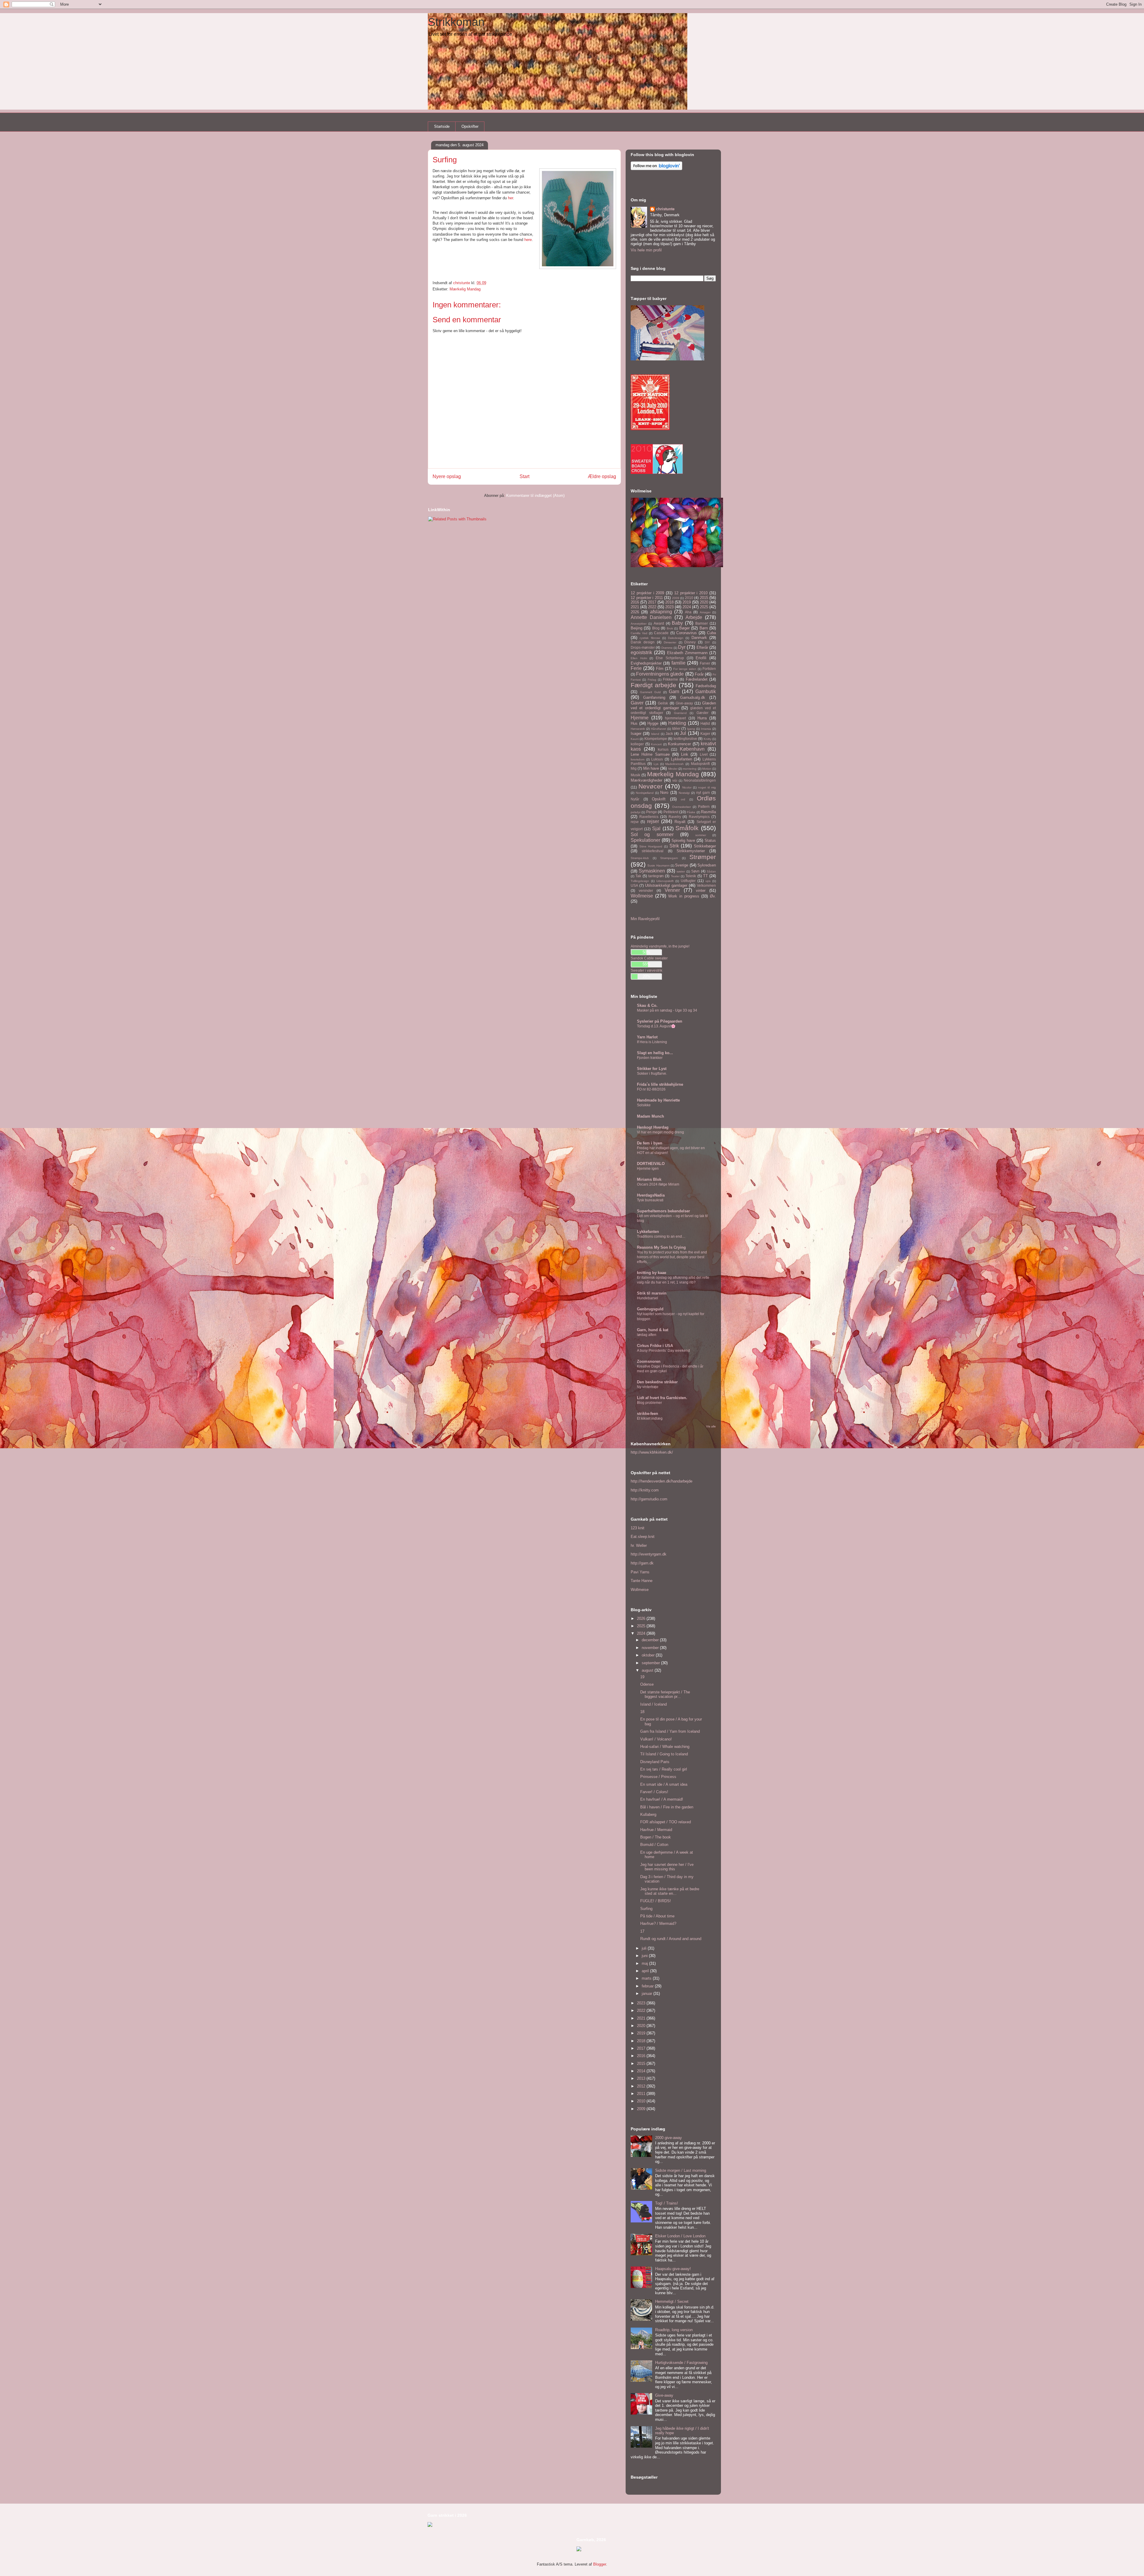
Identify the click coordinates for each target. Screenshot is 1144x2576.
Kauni (635, 739)
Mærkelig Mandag (465, 289)
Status (710, 840)
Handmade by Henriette (658, 1100)
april (646, 1971)
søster (681, 871)
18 (642, 1712)
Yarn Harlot (647, 1037)
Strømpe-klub (640, 858)
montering (690, 769)
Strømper (703, 857)
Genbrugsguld (650, 1309)
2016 (635, 602)
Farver (705, 663)
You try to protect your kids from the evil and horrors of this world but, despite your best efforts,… (672, 1257)
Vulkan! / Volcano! (656, 1739)
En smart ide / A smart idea (664, 1784)
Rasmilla (708, 812)
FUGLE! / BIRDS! (656, 1901)
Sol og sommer (652, 834)
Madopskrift (700, 764)
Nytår (635, 799)
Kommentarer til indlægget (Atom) (535, 496)
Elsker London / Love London (680, 2236)
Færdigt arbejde (653, 685)
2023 (669, 607)
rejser (653, 821)
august (648, 1670)
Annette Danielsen (651, 617)
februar (648, 1986)
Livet (704, 754)
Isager (636, 734)
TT (705, 876)
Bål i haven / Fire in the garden (667, 1807)
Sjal (656, 829)
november (651, 1648)
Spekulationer (645, 840)
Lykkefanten (681, 759)
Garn (674, 692)
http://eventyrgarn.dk (649, 1554)
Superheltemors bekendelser (663, 1211)
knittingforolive (685, 739)
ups (708, 881)
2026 (635, 612)
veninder (646, 890)
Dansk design (643, 642)
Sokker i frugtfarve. (652, 1074)
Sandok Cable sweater (649, 958)
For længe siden (685, 669)
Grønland (680, 713)
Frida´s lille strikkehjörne (660, 1084)
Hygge (653, 723)
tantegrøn (656, 876)
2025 (704, 607)
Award (659, 623)
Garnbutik (706, 692)
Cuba (711, 633)
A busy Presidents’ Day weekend (663, 1351)
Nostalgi (684, 793)
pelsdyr (636, 812)
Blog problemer (649, 1403)
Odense (647, 1684)
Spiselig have (683, 840)
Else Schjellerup (670, 658)
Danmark (699, 638)
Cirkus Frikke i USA (655, 1346)
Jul (683, 733)
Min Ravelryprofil (645, 919)
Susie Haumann (658, 865)
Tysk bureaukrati (650, 1200)
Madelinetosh (674, 764)
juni (645, 1956)
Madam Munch (651, 1116)
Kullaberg (648, 1814)
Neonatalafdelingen (700, 780)
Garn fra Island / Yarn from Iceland (670, 1731)
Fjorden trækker (650, 1058)
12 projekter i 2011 (647, 598)
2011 (642, 2094)
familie (679, 663)
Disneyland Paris (655, 1762)
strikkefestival (653, 851)
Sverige (682, 865)
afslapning (661, 612)
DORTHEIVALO (651, 1164)
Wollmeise (642, 896)
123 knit (638, 1528)
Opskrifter (470, 126)
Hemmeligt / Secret (672, 2302)
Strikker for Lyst (652, 1069)
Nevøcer (651, 786)
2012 (642, 2086)
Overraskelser (681, 807)
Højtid (705, 723)
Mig (634, 768)
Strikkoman (456, 22)
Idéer (676, 728)
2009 (676, 598)
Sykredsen (707, 865)
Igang (691, 729)
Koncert (656, 744)
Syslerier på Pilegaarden (660, 1021)
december (651, 1640)
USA (634, 885)
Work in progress (684, 896)
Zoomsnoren (649, 1361)
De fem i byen (650, 1143)
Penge (652, 812)
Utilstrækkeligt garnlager (666, 885)
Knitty (708, 739)
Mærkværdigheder (646, 780)
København (692, 749)
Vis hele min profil (646, 250)
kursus (663, 749)
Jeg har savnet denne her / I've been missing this (667, 1867)
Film (660, 669)
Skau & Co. (647, 1005)
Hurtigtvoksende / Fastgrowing (681, 2363)
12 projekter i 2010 (691, 593)
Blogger (600, 2564)
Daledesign (676, 638)
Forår (699, 674)
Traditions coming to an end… (661, 1236)
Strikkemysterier (691, 851)
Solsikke (644, 1105)
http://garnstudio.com (649, 1499)
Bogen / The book (656, 1837)
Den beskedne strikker (657, 1382)
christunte (665, 209)
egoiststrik (641, 652)
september (651, 1663)
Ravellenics (649, 817)
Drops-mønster (643, 647)
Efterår (702, 647)
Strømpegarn (669, 858)
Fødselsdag (706, 686)
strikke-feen (648, 1414)
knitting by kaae (652, 1273)
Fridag (652, 680)
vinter (701, 890)
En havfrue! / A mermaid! (662, 1799)
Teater (675, 876)
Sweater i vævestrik (646, 970)
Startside (442, 126)
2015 (704, 598)
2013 (642, 2078)
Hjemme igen (648, 1169)
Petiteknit (671, 812)
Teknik (691, 876)
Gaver (637, 703)
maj (645, 1963)
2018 (669, 602)
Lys (656, 764)
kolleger (637, 744)
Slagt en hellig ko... (655, 1053)
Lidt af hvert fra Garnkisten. (662, 1398)
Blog (656, 628)
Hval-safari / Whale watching (665, 1747)
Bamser (702, 623)
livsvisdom (638, 759)
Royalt (680, 822)
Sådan (711, 871)
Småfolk (687, 828)
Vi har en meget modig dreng (660, 1132)
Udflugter (688, 881)
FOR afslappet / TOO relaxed (666, 1822)
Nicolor (687, 787)
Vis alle (711, 1426)
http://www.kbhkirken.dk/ (652, 1452)
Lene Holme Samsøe (650, 754)
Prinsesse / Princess (658, 1777)
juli (645, 1948)
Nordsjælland (645, 793)
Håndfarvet (659, 729)
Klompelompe (656, 739)
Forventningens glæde (660, 674)
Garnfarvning (654, 697)
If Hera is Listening (652, 1042)
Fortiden (709, 669)
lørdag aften (647, 1335)
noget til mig (707, 787)
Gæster (702, 713)
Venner (672, 890)
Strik (674, 846)
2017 (652, 602)
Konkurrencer (679, 744)
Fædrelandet (697, 679)
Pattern (704, 806)
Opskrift (659, 799)
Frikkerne (670, 679)
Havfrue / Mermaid (656, 1830)
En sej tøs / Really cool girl (664, 1769)
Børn (704, 628)
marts (647, 1978)
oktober (649, 1655)
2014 (642, 2071)
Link (685, 754)
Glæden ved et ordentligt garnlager (673, 706)
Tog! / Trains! (667, 2203)
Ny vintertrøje (648, 1387)
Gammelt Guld (651, 692)
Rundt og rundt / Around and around (671, 1939)
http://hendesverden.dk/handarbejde (662, 1481)
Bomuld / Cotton (654, 1845)
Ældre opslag (602, 476)
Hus (634, 723)
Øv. (713, 896)
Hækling (677, 723)
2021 (635, 607)
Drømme (667, 648)
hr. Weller (639, 1546)
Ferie (636, 668)
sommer (701, 835)
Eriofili (701, 658)
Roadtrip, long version (674, 2330)
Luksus (657, 759)
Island (655, 734)
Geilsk (663, 703)
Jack (669, 734)
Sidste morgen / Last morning (681, 2170)
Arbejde (694, 617)
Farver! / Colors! (654, 1792)
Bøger (684, 628)
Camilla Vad (639, 633)
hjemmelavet (675, 718)
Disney (690, 642)
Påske (691, 812)
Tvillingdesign (640, 881)
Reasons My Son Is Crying (661, 1247)
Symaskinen (652, 871)
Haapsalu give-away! (673, 2269)
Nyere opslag (447, 476)
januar (648, 1994)
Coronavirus (687, 633)
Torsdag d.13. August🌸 (656, 1026)
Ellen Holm (639, 658)
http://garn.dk (642, 1563)
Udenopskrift (665, 881)
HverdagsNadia (651, 1195)
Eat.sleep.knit (643, 1537)
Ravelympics (699, 817)
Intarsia (706, 729)
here (528, 240)
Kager (705, 734)
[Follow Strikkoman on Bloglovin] (656, 169)
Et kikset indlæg (650, 1418)
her (510, 198)
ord (683, 799)
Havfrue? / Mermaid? (658, 1924)
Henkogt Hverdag (653, 1127)
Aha (688, 612)
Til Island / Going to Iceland (664, 1754)
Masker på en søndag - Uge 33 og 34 (667, 1010)
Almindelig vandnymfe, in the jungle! (660, 946)
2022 (652, 607)
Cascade (661, 633)
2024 (687, 607)
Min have (651, 768)
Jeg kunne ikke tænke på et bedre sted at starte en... (670, 1891)
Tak (638, 876)
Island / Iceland (653, 1704)
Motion (707, 769)
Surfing (646, 1909)
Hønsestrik (638, 729)
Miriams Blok (649, 1179)
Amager (705, 612)
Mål (675, 781)
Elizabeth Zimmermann (687, 653)
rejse (635, 822)
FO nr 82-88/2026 (651, 1089)
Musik (635, 775)
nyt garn (703, 792)
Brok (670, 628)
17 (642, 1931)
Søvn (695, 871)
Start (524, 476)
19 (642, 1677)
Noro (664, 792)
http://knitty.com (645, 1490)
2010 (689, 598)
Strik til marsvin (652, 1293)
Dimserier (670, 642)
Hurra (702, 718)
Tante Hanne (642, 1581)
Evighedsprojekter (646, 663)
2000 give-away (669, 2138)
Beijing (636, 628)
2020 (704, 602)
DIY (707, 642)
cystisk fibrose (650, 638)
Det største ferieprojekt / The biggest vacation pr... (665, 1694)
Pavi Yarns (640, 1572)
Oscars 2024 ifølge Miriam (658, 1184)
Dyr (682, 647)
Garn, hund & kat (653, 1330)
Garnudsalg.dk (693, 697)
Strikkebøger (705, 846)
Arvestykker (639, 624)
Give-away (684, 703)
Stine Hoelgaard (651, 846)
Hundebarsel (648, 1298)
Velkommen (706, 885)
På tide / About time (657, 1916)
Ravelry (675, 817)
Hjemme (640, 718)
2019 (687, 602)
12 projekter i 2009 (647, 593)
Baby (677, 623)
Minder (673, 769)
